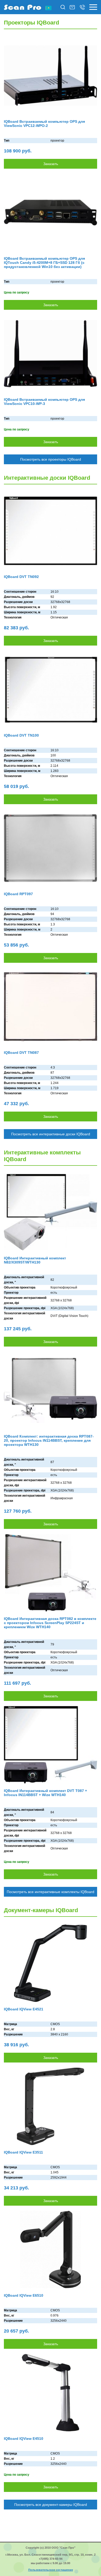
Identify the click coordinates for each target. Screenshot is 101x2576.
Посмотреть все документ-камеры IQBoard (51, 2505)
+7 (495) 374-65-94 (82, 7)
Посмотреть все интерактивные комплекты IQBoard (51, 1892)
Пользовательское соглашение (51, 2570)
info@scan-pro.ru (72, 7)
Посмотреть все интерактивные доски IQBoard (51, 1134)
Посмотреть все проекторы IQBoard (51, 459)
